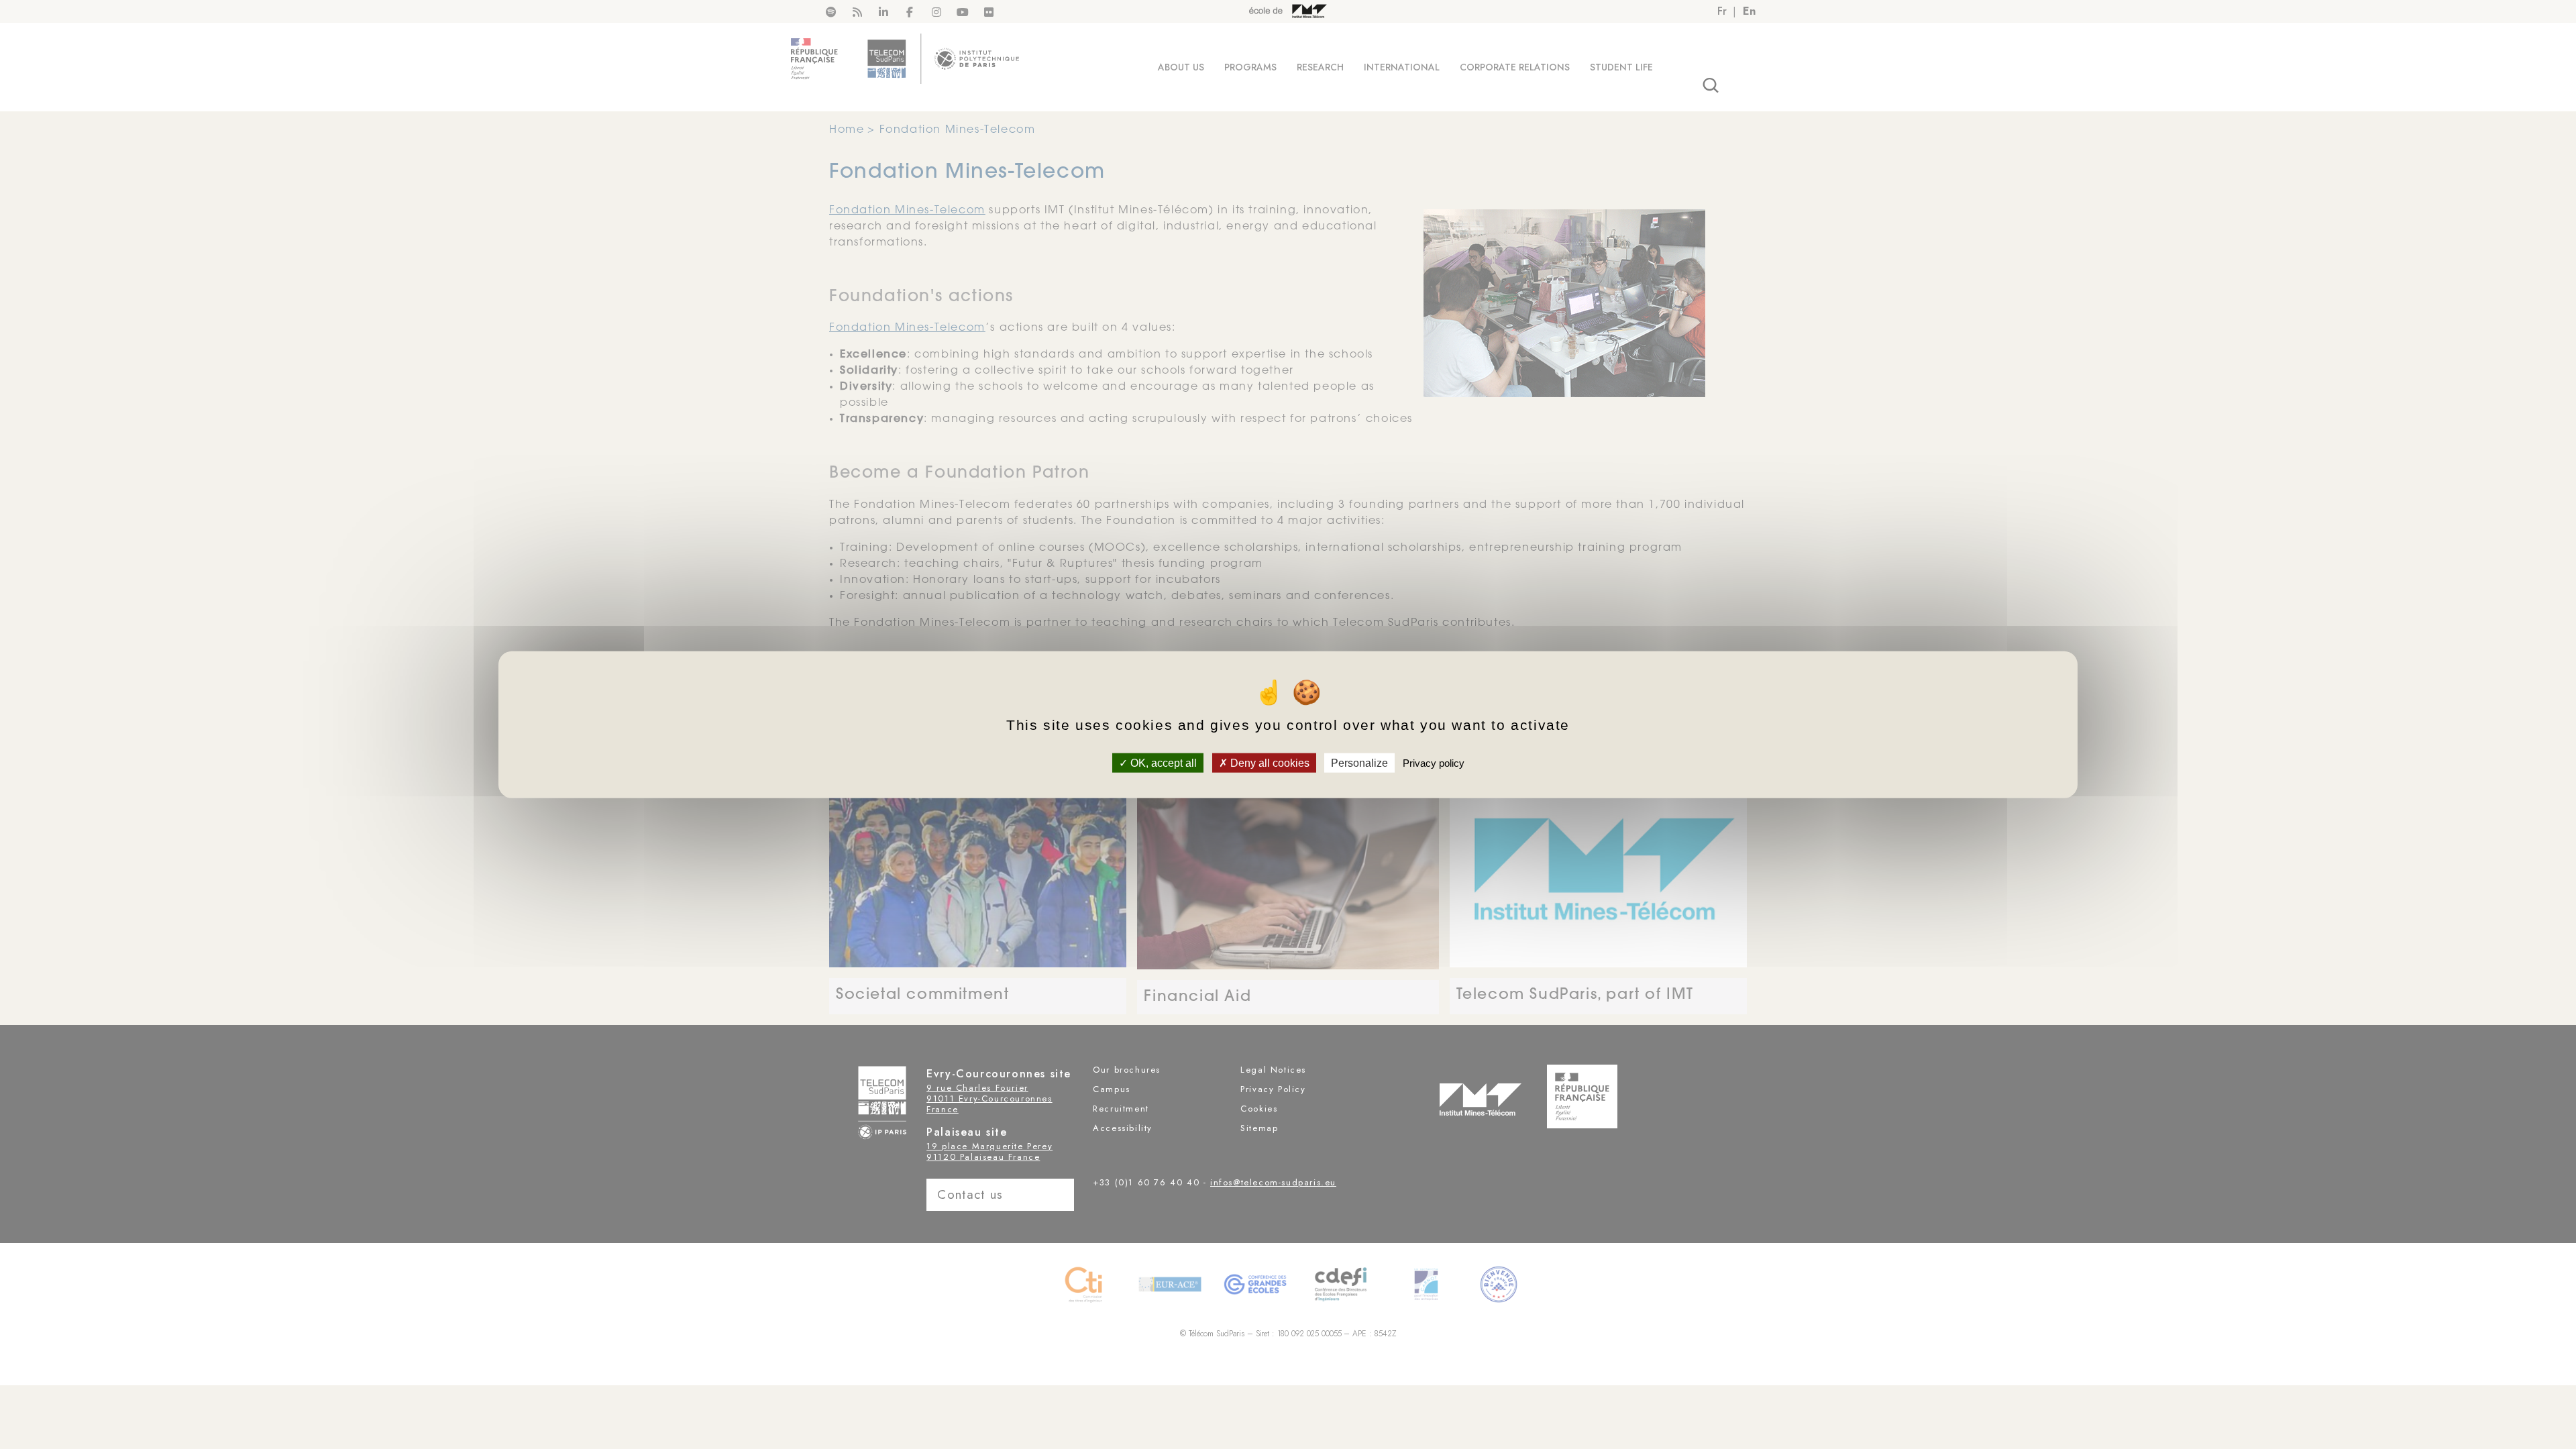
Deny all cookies (1269, 762)
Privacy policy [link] (1434, 762)
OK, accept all (1162, 762)
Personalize (1359, 762)
